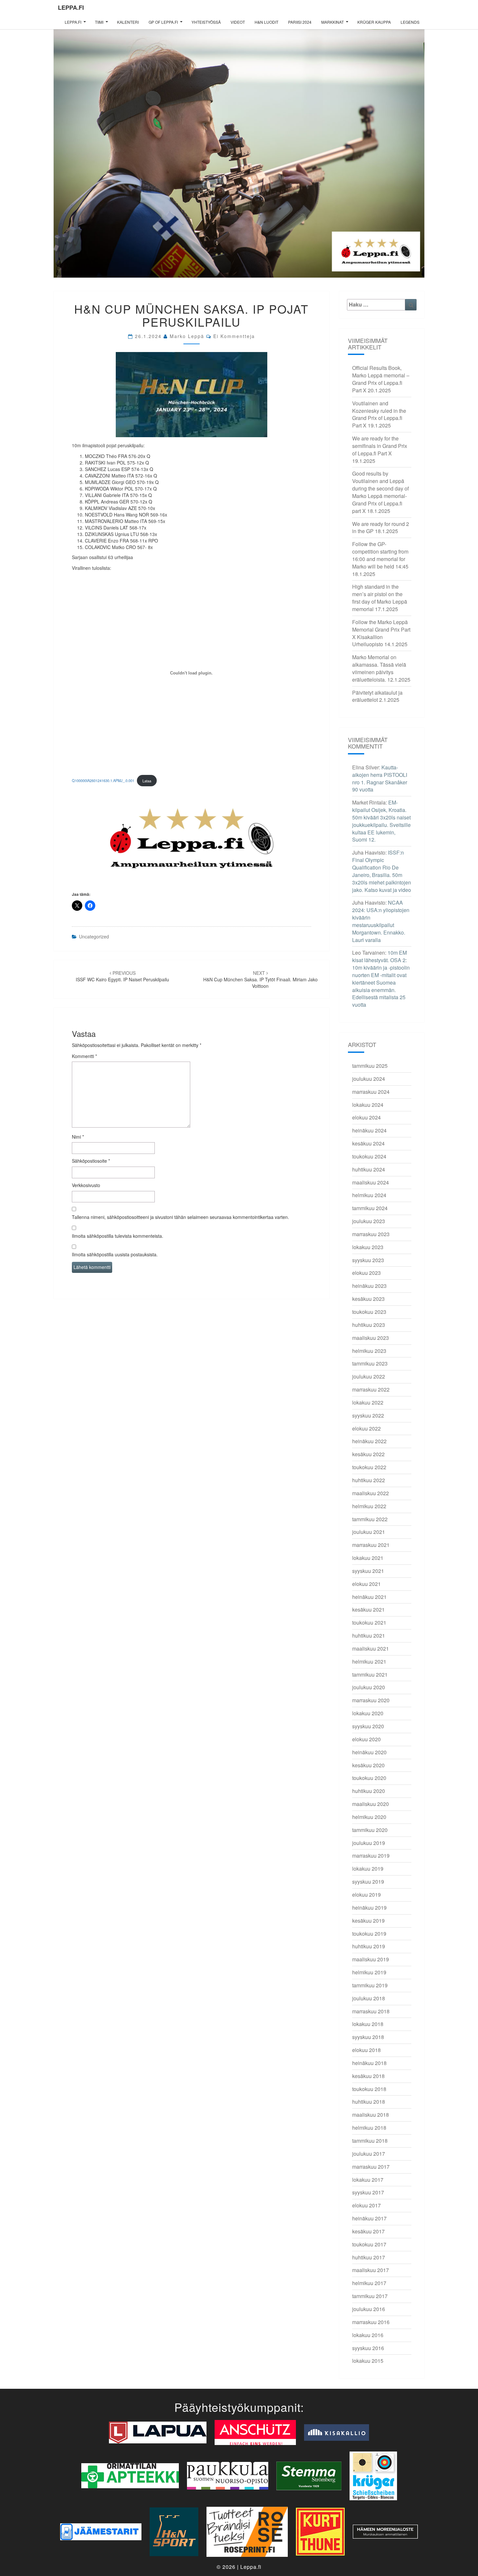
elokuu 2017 (366, 2205)
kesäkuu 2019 (368, 1921)
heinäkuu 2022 (369, 1441)
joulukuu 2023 (369, 1221)
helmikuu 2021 (369, 1661)
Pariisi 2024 (300, 22)
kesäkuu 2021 (368, 1609)
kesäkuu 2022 (368, 1454)
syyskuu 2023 (368, 1260)
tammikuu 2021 (370, 1674)
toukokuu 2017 (369, 2244)
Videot (238, 22)
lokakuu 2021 (368, 1558)
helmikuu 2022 (369, 1506)
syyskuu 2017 (368, 2192)
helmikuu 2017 (369, 2283)
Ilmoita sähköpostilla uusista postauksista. (115, 1254)
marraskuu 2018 (371, 2011)
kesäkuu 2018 (368, 2076)
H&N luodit (266, 22)
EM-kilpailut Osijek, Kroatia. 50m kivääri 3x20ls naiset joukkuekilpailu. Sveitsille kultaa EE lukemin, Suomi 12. (381, 821)
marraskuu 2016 (371, 2322)
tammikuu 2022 (370, 1519)
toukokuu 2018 (369, 2089)
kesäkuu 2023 (368, 1299)
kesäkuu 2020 (368, 1765)
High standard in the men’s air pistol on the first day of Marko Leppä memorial (380, 598)
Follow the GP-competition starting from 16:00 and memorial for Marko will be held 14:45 (380, 555)
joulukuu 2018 (369, 1998)
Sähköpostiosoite (91, 1161)
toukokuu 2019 (369, 1934)
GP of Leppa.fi (163, 22)
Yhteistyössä (206, 22)
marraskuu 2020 (371, 1700)
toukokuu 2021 (369, 1622)
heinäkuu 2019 (369, 1908)
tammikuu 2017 (370, 2296)
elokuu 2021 (366, 1584)
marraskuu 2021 (371, 1545)
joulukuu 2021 (369, 1532)
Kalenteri (128, 22)
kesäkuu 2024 (368, 1143)
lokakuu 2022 (368, 1402)
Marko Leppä (187, 336)
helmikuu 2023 (369, 1351)
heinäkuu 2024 (369, 1130)
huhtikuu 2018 (369, 2102)
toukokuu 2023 (369, 1312)
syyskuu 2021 (368, 1571)
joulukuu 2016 (369, 2309)
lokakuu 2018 (368, 2024)
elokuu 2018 (366, 2050)
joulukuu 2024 (369, 1079)
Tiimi (99, 22)
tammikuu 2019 (370, 1985)
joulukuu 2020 (369, 1687)
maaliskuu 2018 (371, 2115)
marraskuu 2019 (371, 1856)
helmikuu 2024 (369, 1195)
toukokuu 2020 (369, 1778)
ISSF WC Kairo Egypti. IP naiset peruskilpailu (122, 976)
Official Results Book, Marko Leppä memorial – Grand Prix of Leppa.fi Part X (381, 379)
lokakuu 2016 (368, 2335)
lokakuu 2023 (368, 1247)
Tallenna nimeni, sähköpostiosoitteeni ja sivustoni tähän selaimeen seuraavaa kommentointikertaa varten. (180, 1217)
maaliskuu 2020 (371, 1804)
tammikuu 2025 (370, 1066)
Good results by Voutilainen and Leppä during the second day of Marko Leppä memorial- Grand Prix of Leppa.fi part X (380, 492)
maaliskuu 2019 (371, 1959)
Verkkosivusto (86, 1185)
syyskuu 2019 (368, 1882)
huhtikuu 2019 (369, 1946)
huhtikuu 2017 (369, 2257)
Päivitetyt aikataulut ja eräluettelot (377, 696)
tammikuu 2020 (370, 1830)
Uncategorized (94, 936)
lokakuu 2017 (368, 2180)
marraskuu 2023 (371, 1234)
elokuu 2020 (366, 1739)
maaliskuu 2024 (371, 1182)
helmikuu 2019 (369, 1972)
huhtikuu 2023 (369, 1325)
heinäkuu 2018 (369, 2063)
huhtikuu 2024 (369, 1169)
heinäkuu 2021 (369, 1597)
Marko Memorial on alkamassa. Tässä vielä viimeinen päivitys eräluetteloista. (379, 668)
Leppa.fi (71, 7)
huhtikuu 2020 (369, 1791)
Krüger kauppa (374, 22)
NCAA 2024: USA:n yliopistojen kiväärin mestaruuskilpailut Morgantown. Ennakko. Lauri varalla (381, 921)
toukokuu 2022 (369, 1467)
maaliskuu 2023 (371, 1338)
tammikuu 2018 (370, 2141)
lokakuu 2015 (368, 2361)
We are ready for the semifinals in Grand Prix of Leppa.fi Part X (380, 446)
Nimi (78, 1137)
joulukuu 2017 (369, 2154)
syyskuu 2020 (368, 1726)
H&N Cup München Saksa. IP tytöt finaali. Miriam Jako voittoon (260, 979)
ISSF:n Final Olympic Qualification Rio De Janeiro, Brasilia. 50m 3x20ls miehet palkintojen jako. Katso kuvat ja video (382, 871)
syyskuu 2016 (368, 2348)
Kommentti (84, 1056)
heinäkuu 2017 (369, 2218)
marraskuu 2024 (371, 1092)
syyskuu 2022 (368, 1415)
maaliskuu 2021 (371, 1648)
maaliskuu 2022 (371, 1493)
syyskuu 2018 (368, 2037)
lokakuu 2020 (368, 1713)
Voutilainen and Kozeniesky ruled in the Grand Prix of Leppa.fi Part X (379, 414)
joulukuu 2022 (369, 1376)
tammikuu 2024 (370, 1208)
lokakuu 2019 (368, 1869)
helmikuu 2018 (369, 2128)
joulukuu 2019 (369, 1843)
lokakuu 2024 (368, 1105)
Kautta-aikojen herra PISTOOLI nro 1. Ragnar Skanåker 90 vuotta (380, 778)
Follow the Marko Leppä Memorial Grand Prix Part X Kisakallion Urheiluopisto (381, 633)
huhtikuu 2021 (369, 1635)
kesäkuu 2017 (368, 2231)
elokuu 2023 (366, 1273)
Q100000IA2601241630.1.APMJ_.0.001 (103, 781)
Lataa (147, 781)
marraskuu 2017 (371, 2167)
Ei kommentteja (234, 336)
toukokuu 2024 (369, 1156)
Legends (410, 22)
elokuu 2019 (366, 1895)
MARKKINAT (332, 22)
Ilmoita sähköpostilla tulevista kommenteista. (118, 1236)
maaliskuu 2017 (371, 2270)
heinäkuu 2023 (369, 1286)
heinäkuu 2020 (369, 1752)
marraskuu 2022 (371, 1389)
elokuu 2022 (366, 1428)
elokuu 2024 (366, 1117)
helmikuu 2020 (369, 1817)
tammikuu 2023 (370, 1363)
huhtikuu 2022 (369, 1480)
